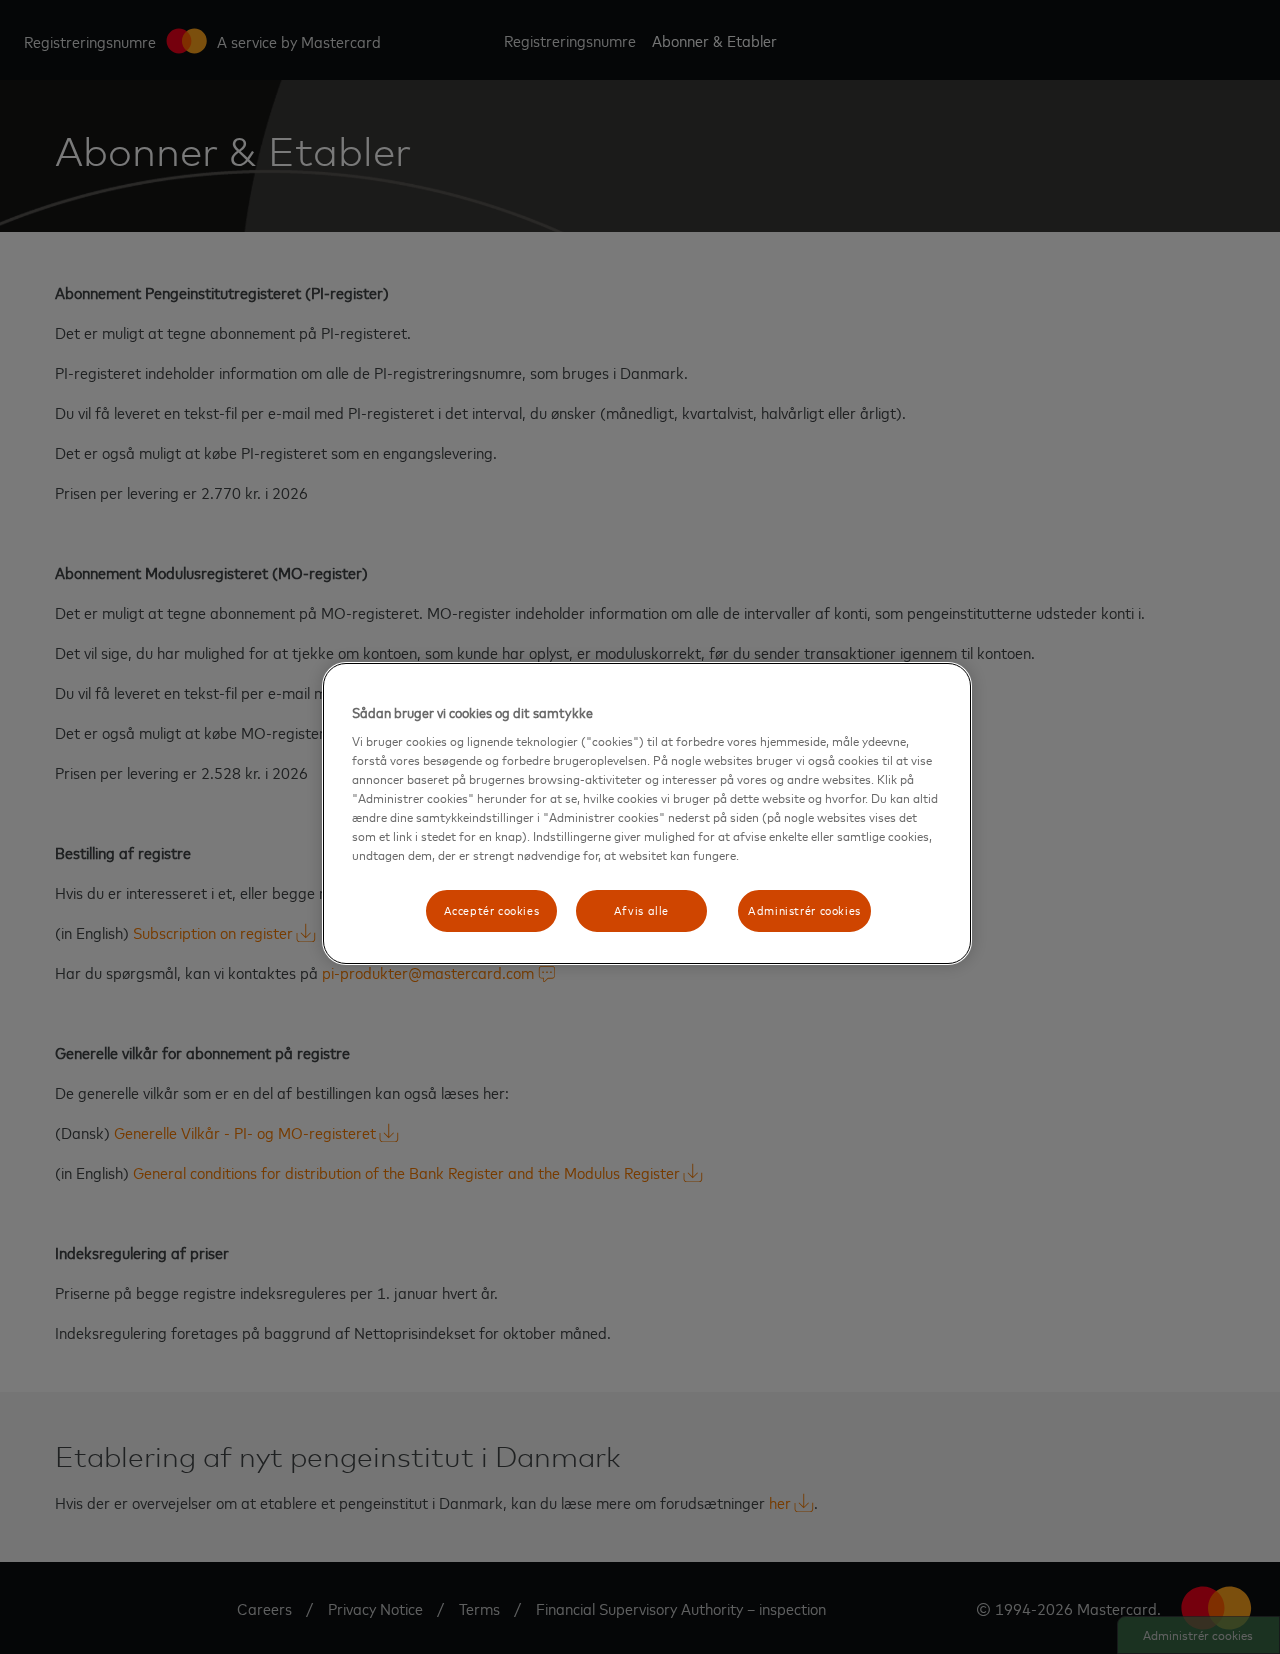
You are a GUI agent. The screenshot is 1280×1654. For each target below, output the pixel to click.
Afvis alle (641, 910)
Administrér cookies (804, 910)
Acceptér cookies (492, 910)
